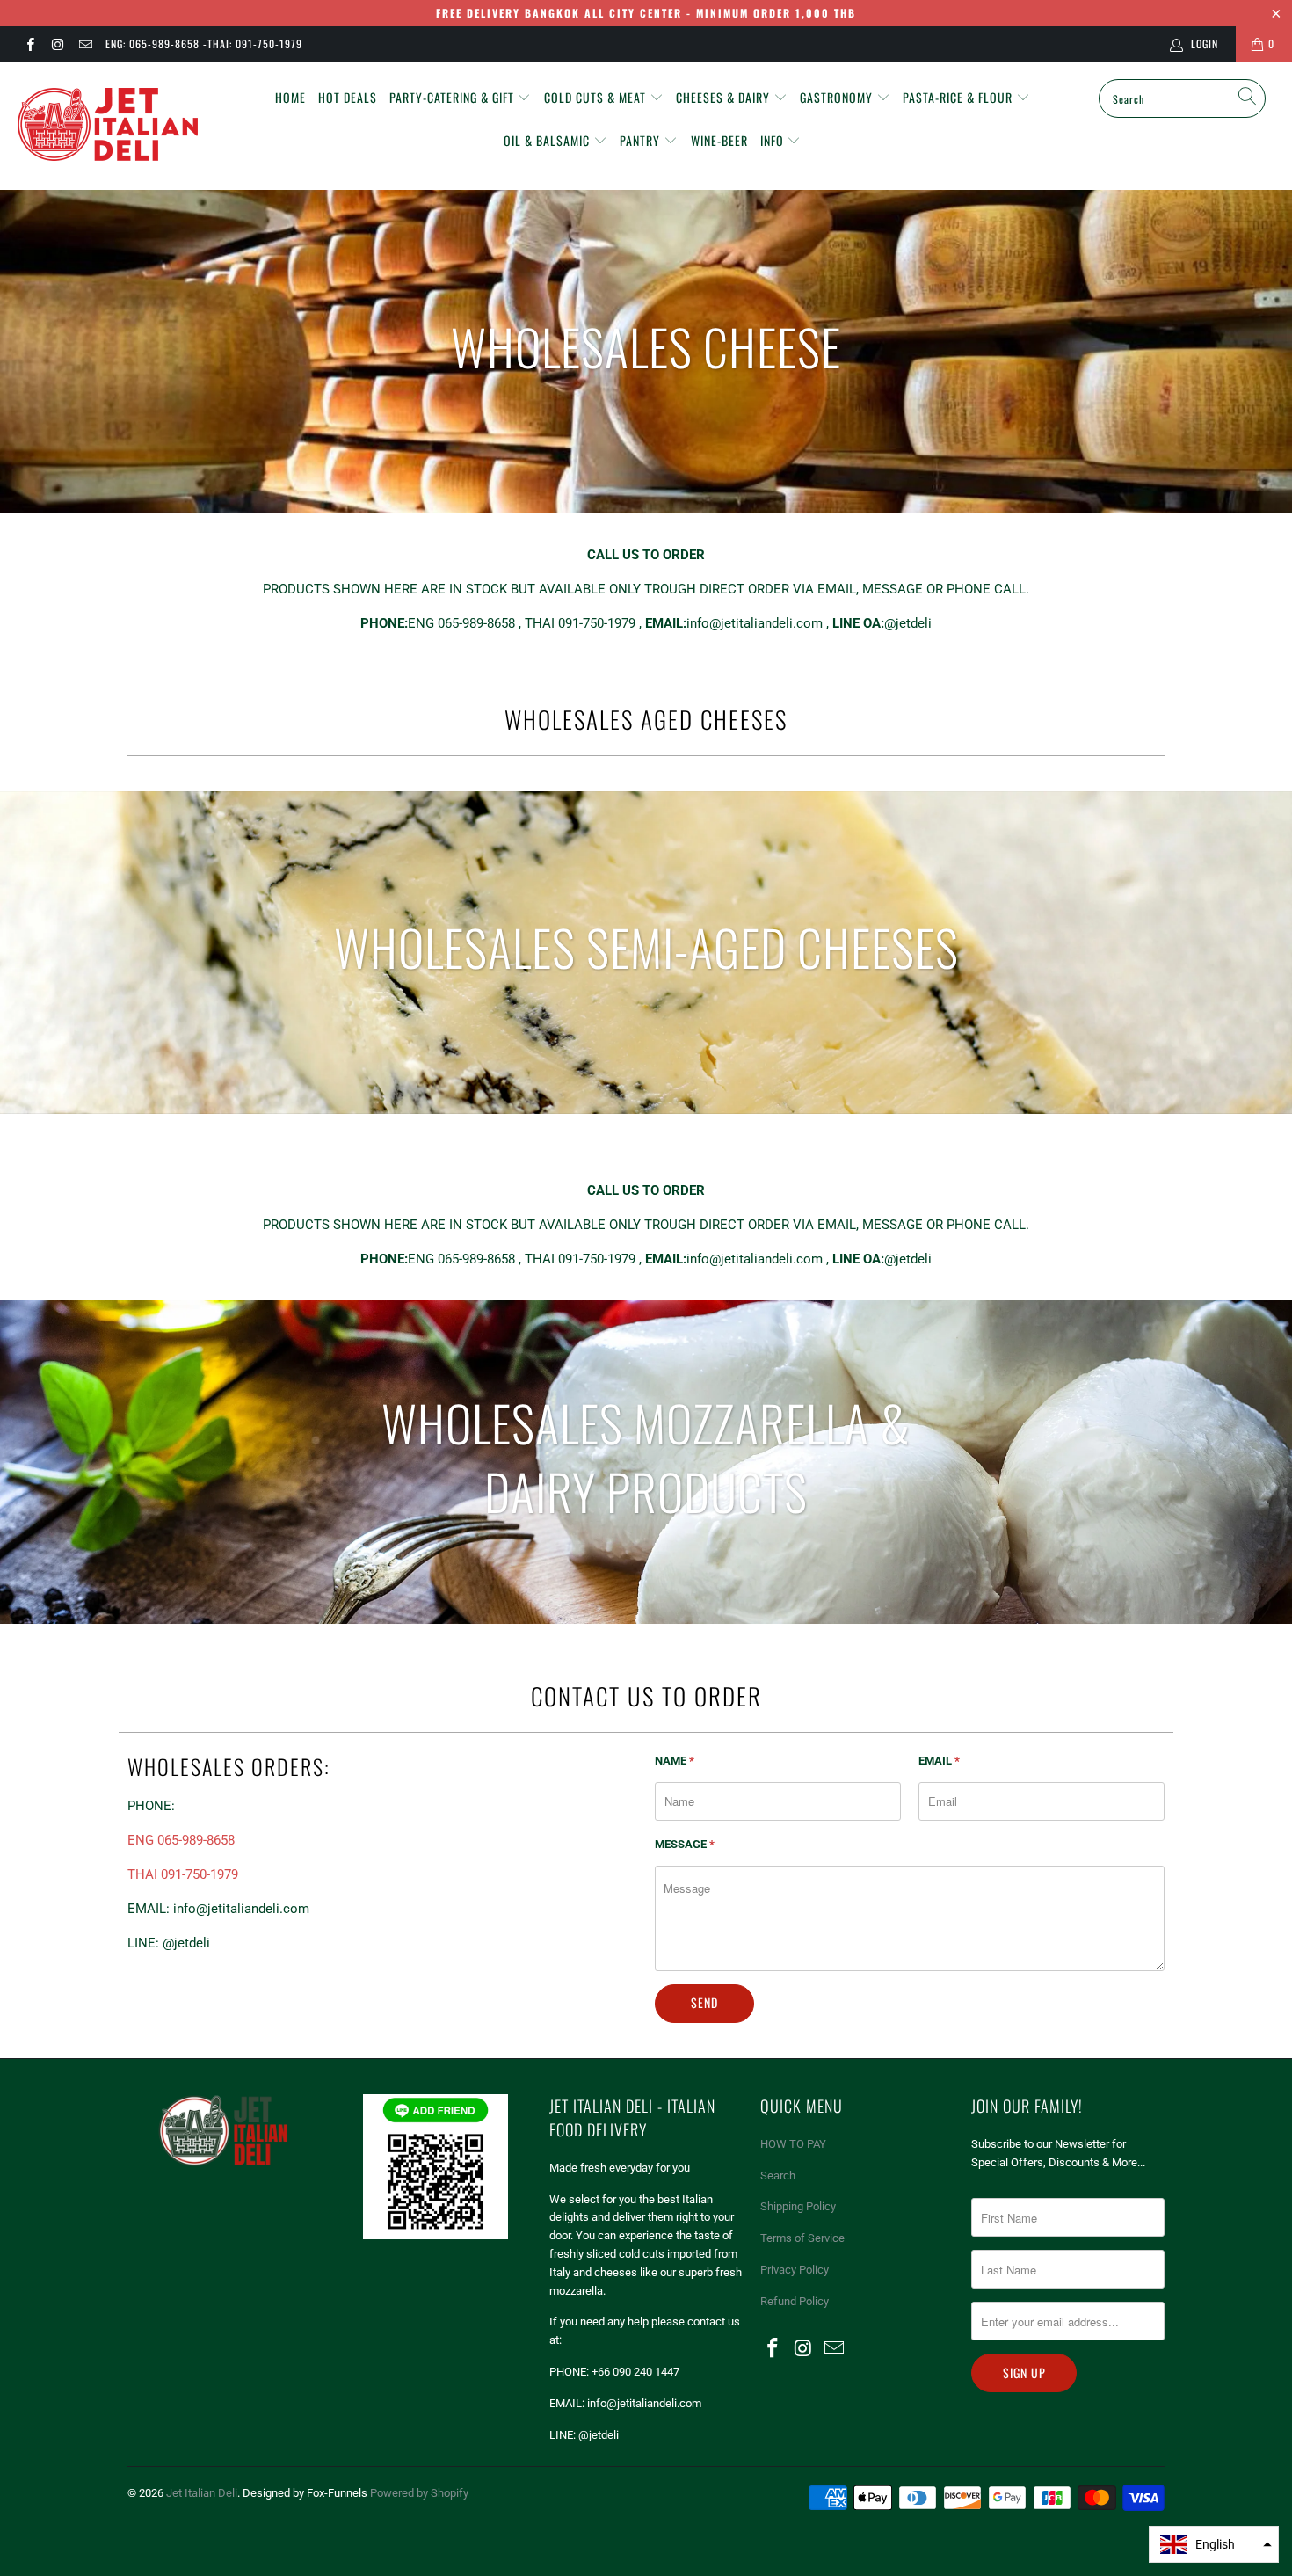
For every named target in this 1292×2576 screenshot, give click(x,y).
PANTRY (642, 140)
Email (939, 1761)
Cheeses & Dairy (725, 97)
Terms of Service (802, 2238)
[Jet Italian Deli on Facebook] (29, 44)
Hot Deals (348, 97)
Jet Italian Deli (202, 2493)
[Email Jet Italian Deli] (85, 44)
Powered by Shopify (419, 2493)
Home (290, 97)
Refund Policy (795, 2301)
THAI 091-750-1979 (183, 1874)
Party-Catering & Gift (454, 97)
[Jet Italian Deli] (112, 126)
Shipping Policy (798, 2206)
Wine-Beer (719, 140)
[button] (1214, 2544)
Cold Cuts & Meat (597, 97)
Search (778, 2176)
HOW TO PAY (793, 2144)
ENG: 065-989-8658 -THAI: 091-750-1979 (204, 44)
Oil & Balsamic (548, 140)
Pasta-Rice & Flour (959, 97)
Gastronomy (838, 97)
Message (685, 1844)
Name (675, 1761)
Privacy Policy (795, 2270)
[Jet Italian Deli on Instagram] (57, 44)
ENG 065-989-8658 (181, 1840)
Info (774, 140)
